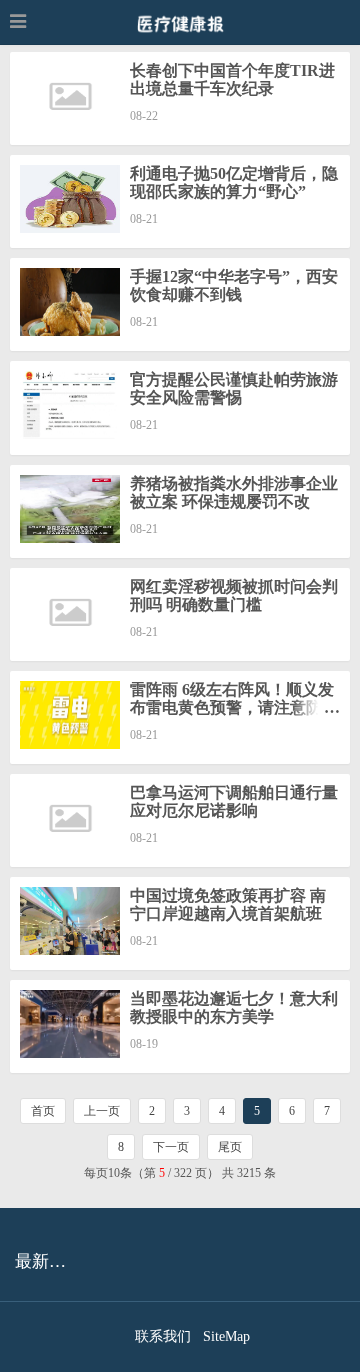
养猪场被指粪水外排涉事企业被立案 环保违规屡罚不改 (234, 492)
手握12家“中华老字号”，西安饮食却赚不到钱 (234, 285)
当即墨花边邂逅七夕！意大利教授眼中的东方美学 (234, 1007)
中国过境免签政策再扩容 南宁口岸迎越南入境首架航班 (228, 904)
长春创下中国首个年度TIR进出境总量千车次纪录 (232, 79)
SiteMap (226, 1336)
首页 (43, 1111)
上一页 (102, 1111)
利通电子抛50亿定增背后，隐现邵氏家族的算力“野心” (234, 182)
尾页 (230, 1147)
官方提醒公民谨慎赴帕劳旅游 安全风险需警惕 (234, 388)
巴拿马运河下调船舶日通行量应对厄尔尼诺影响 (234, 801)
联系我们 (163, 1336)
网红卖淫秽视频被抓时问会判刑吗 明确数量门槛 (234, 595)
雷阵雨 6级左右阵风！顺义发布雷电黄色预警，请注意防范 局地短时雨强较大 (234, 707)
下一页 (171, 1147)
